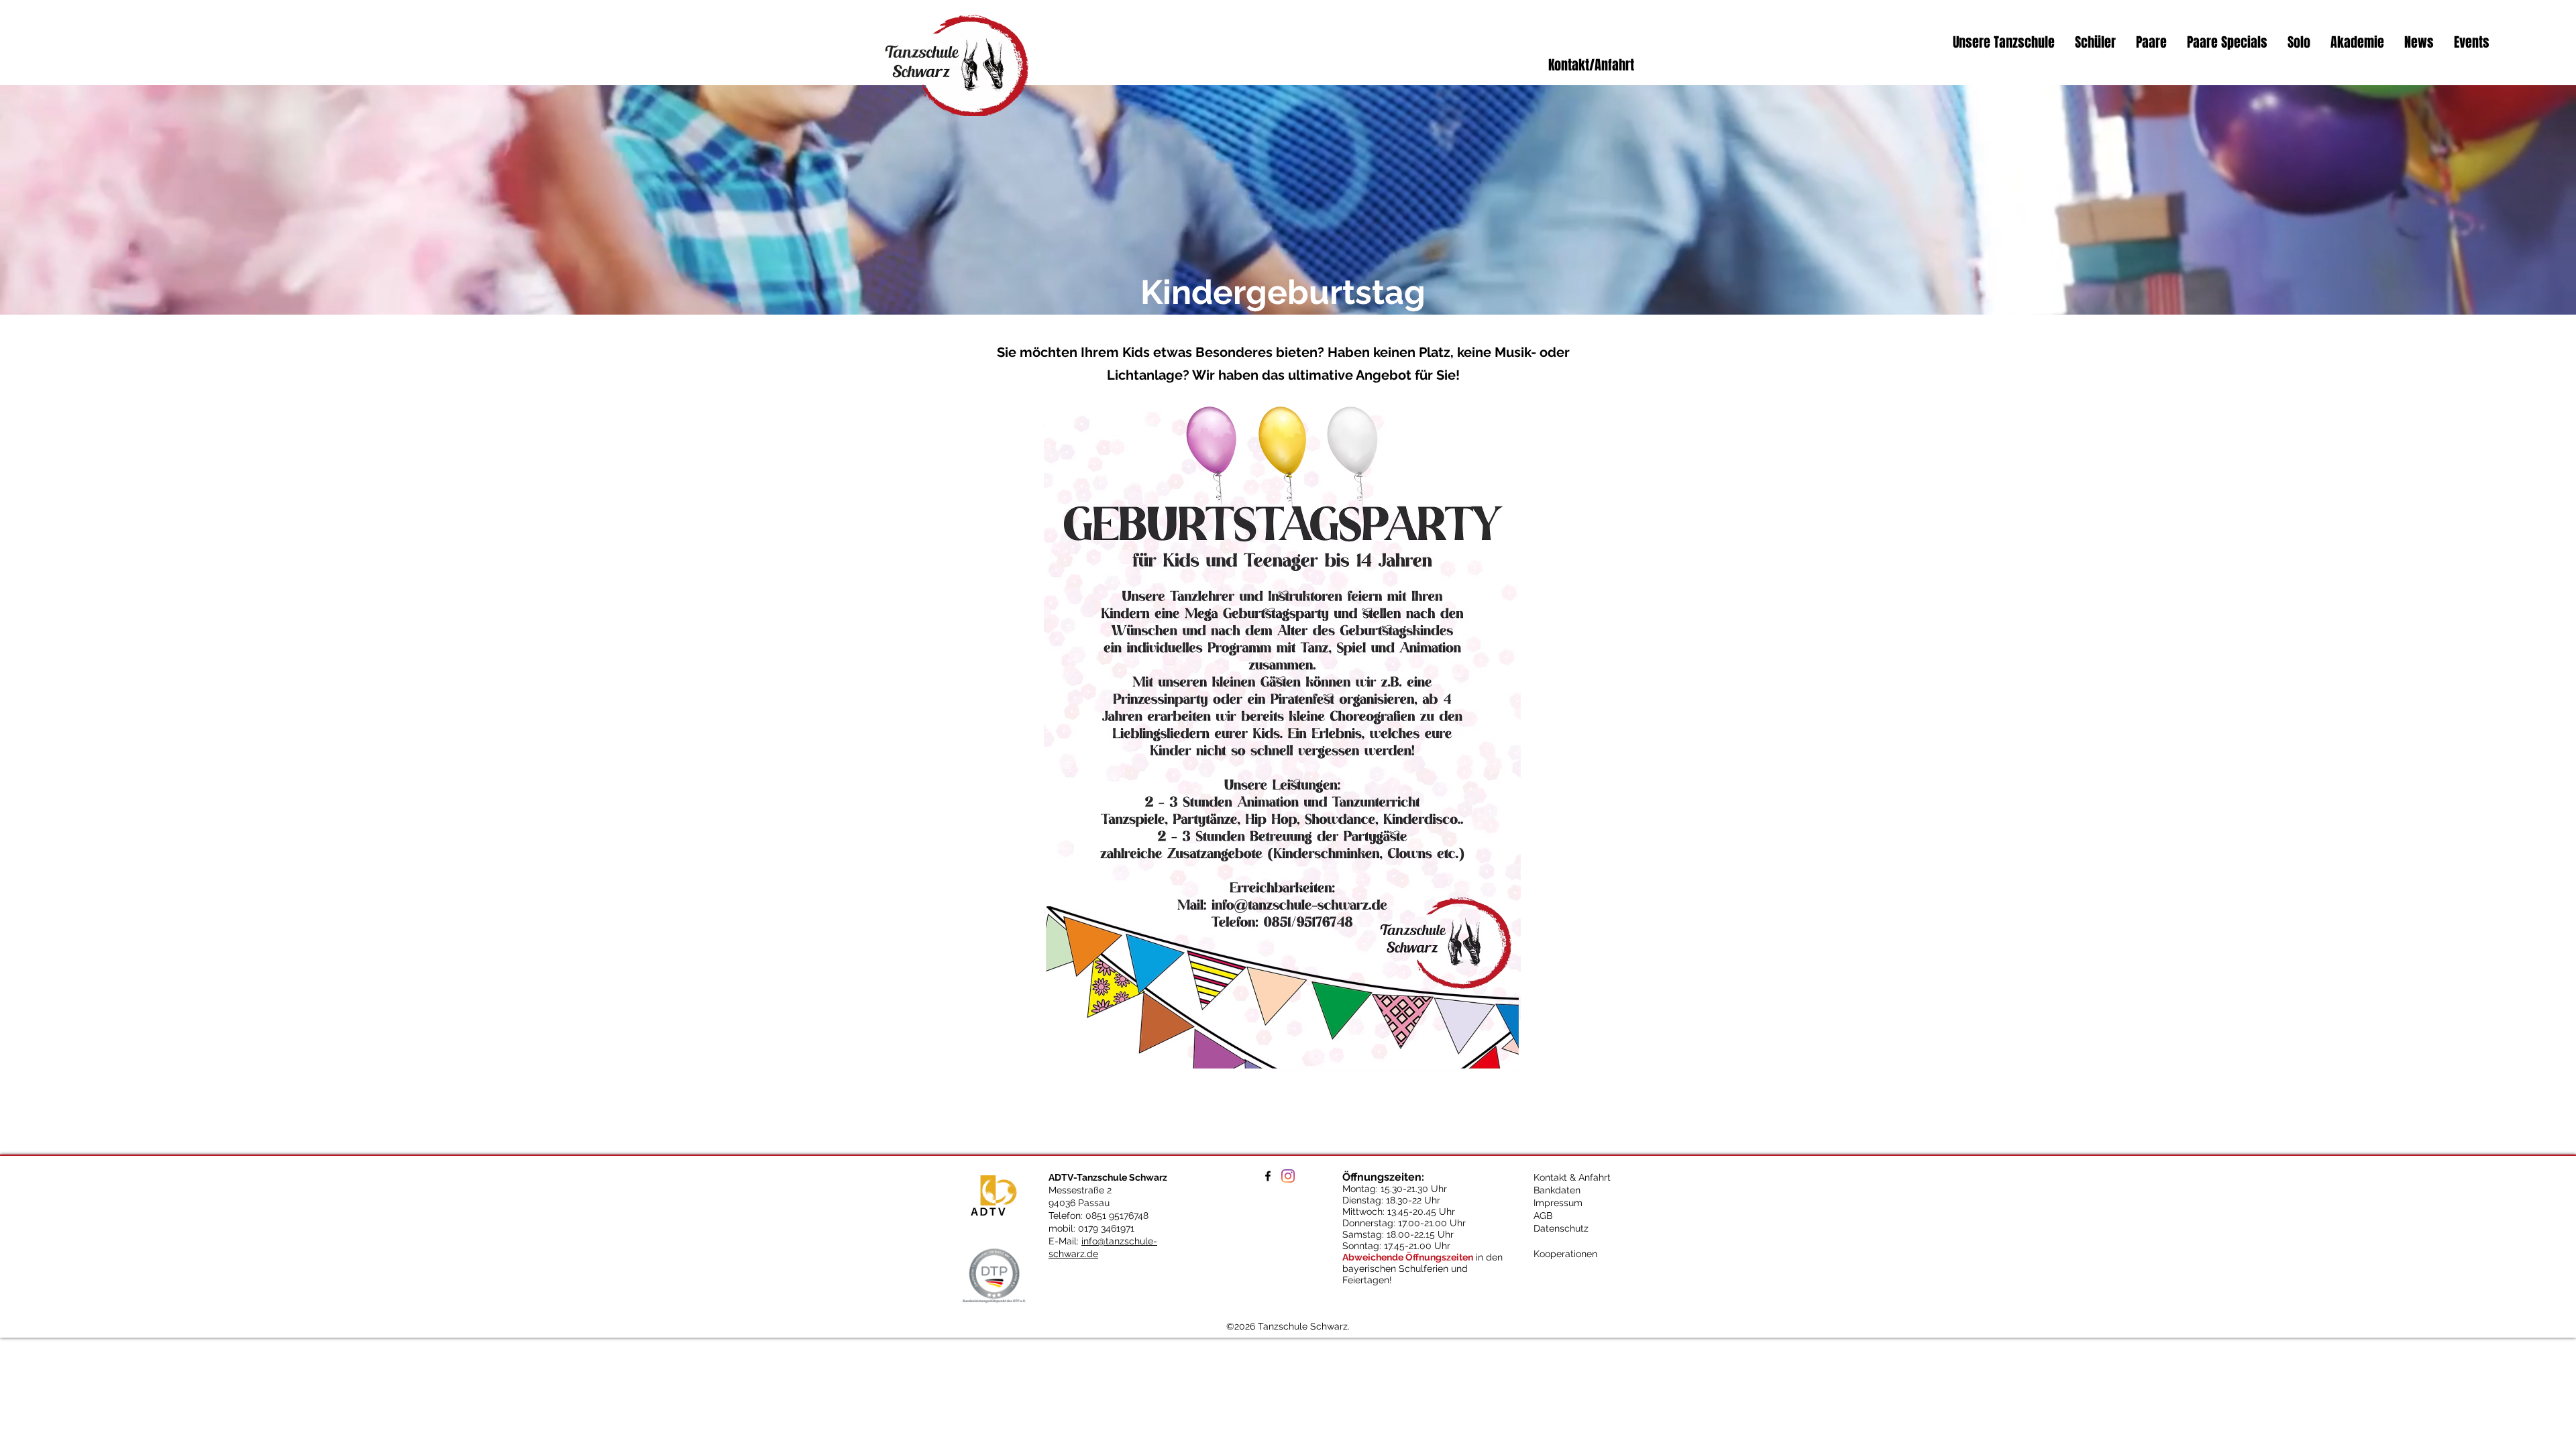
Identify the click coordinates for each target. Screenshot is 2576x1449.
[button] (2004, 42)
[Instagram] (1288, 1176)
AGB (1543, 1216)
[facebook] (1268, 1176)
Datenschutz (1561, 1228)
